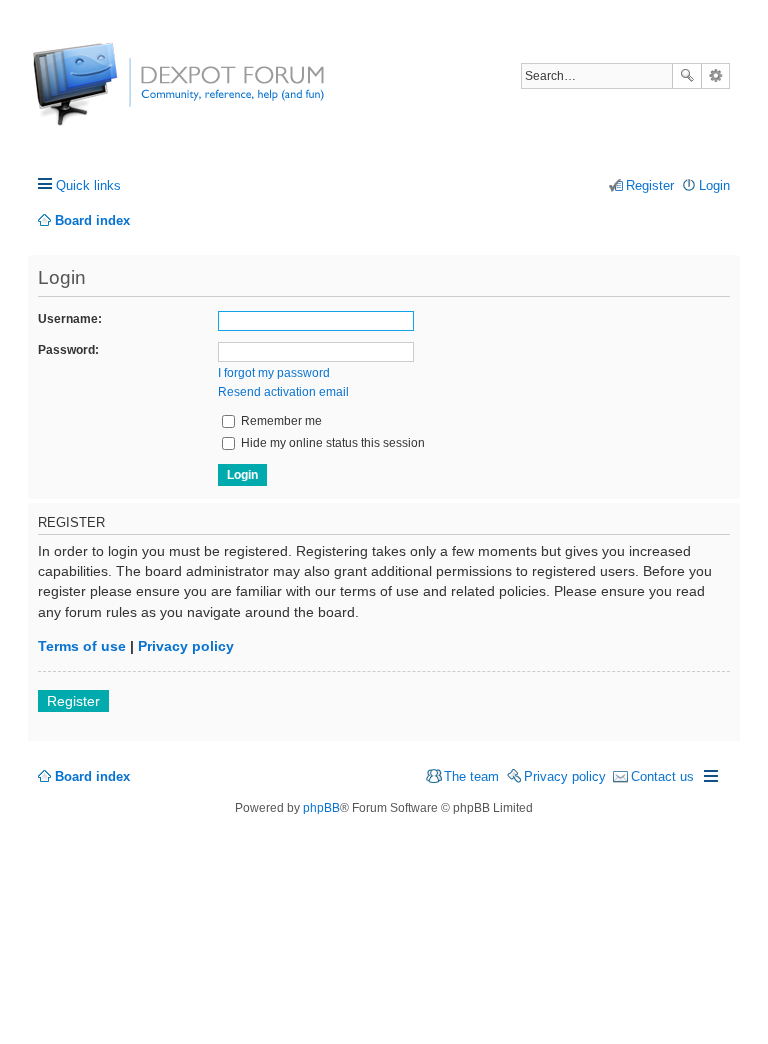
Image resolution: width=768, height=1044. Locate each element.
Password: (68, 350)
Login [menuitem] (714, 185)
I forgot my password (274, 373)
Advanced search (715, 76)
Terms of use (82, 646)
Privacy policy (186, 646)
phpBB (321, 808)
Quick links (88, 185)
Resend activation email (283, 392)
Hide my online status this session (331, 443)
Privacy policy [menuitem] (565, 776)
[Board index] (107, 94)
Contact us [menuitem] (662, 776)
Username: (70, 319)
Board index (92, 776)
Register (73, 701)
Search (687, 76)
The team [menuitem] (471, 776)
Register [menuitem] (650, 185)
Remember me (280, 421)
